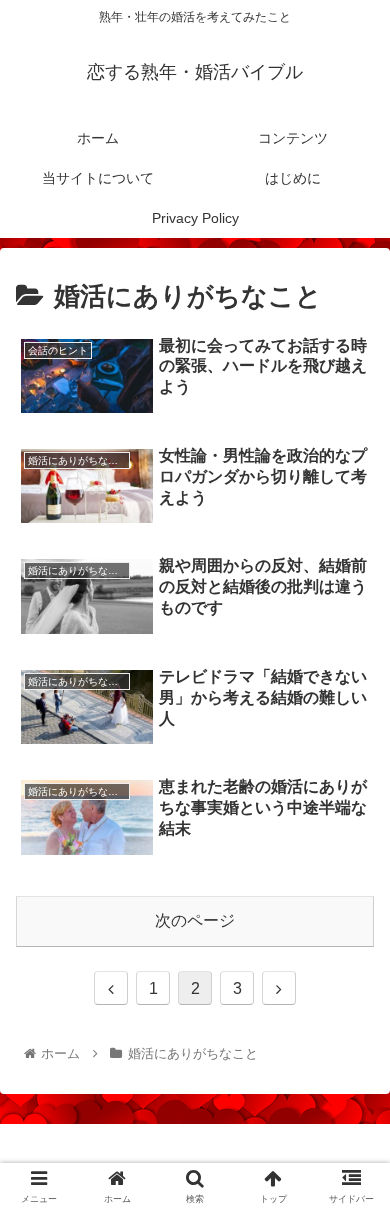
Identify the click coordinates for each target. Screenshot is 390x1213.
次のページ (195, 920)
